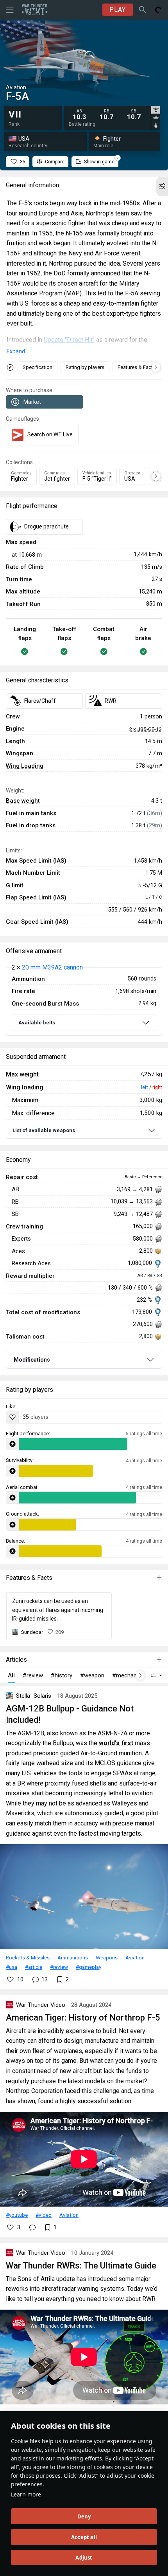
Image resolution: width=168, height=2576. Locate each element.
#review (59, 1967)
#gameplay (88, 1967)
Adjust (84, 2558)
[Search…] (143, 10)
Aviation (135, 1957)
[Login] (158, 10)
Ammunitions (73, 1957)
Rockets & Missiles (28, 1957)
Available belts (37, 1023)
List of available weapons (44, 1130)
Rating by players (85, 367)
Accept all (84, 2537)
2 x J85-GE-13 (146, 729)
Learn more (26, 2494)
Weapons (107, 1957)
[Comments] (32, 2227)
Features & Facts (137, 367)
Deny (84, 2516)
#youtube (17, 2215)
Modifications (32, 1360)
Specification (38, 367)
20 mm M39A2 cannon (52, 967)
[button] (162, 186)
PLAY (118, 10)
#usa (12, 1967)
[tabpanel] (109, 115)
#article (34, 1967)
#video (44, 2215)
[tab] (156, 110)
